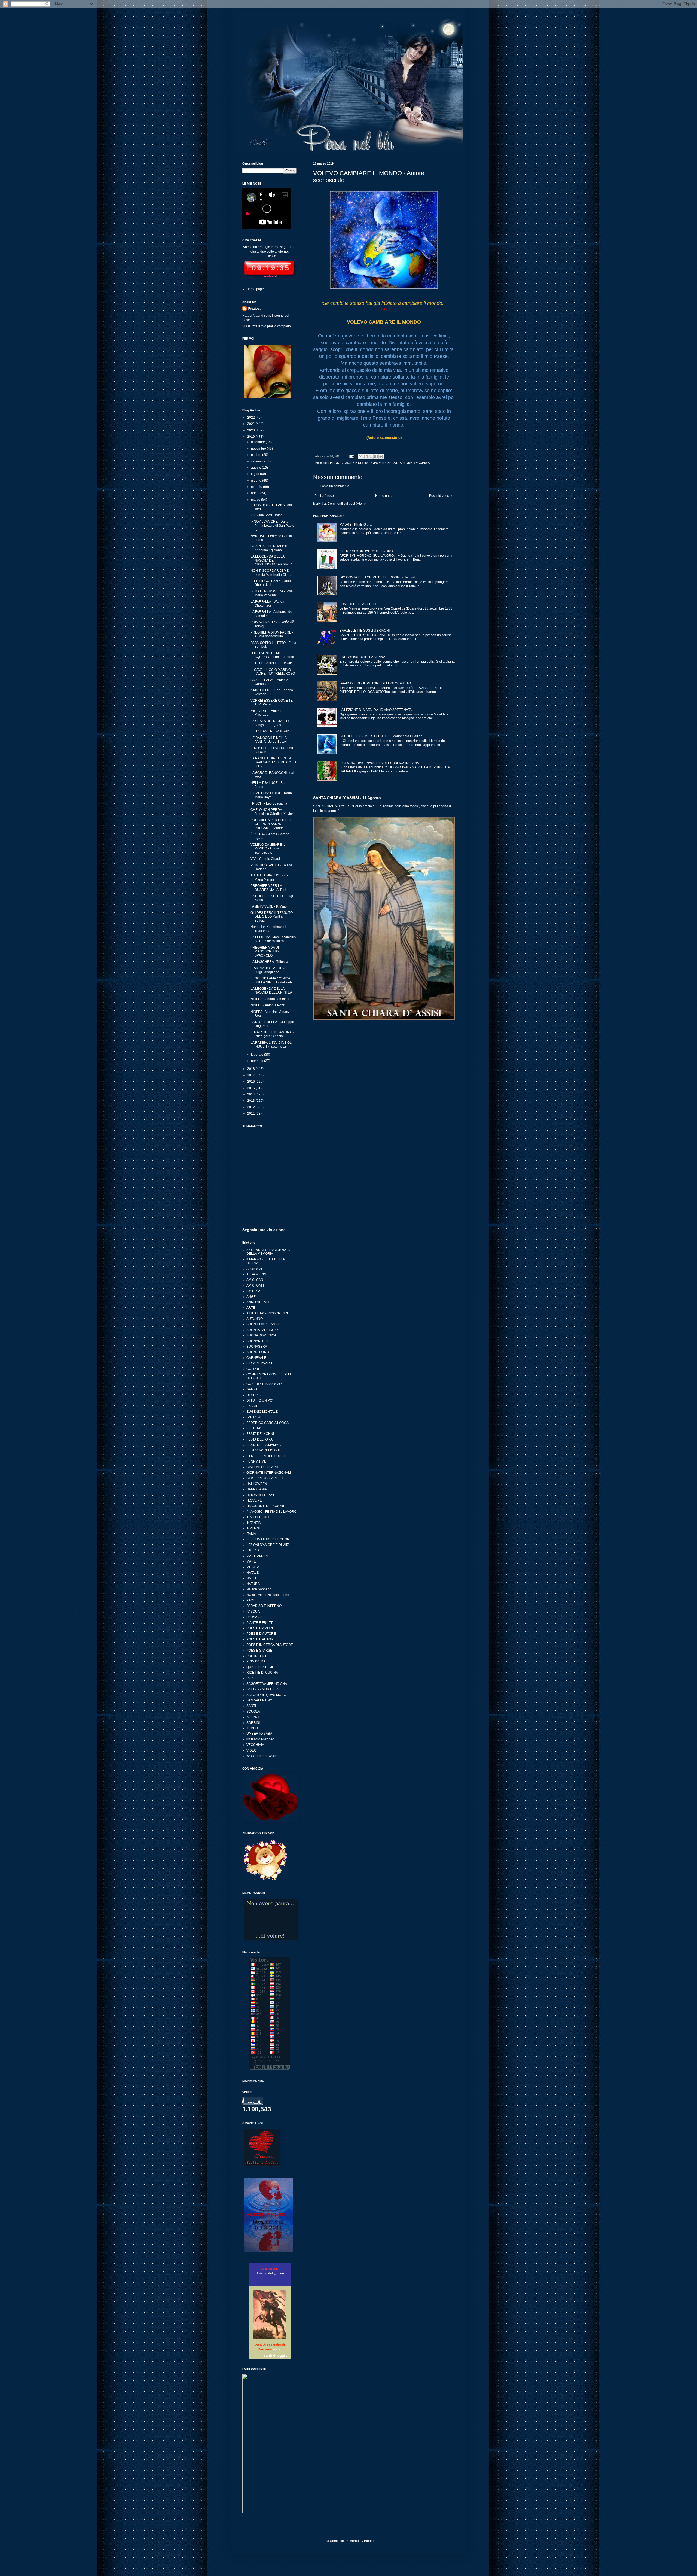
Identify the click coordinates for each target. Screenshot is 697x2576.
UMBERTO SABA (259, 1734)
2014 (251, 1094)
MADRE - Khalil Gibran (357, 525)
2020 (251, 430)
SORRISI (253, 1723)
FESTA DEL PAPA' (260, 1439)
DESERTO (254, 1395)
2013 (251, 1101)
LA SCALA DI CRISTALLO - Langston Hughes (270, 723)
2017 (251, 1075)
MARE (251, 1561)
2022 (251, 418)
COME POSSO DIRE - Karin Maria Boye (271, 795)
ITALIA (251, 1534)
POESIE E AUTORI (260, 1639)
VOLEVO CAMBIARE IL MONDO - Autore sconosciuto (268, 849)
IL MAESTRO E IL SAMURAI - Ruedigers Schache (272, 1034)
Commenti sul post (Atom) (347, 504)
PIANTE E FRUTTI (260, 1623)
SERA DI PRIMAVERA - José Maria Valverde (272, 593)
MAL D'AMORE (258, 1556)
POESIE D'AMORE (260, 1628)
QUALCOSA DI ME (260, 1667)
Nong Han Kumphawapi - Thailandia (269, 929)
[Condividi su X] (371, 456)
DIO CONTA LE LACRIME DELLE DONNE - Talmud (377, 577)
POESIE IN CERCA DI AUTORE (391, 463)
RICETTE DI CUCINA (262, 1673)
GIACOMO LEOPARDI (263, 1467)
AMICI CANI (255, 1280)
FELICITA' (254, 1428)
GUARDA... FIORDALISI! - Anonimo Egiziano (270, 548)
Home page (384, 496)
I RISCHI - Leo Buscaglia (269, 803)
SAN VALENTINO (259, 1700)
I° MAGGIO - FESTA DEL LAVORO (271, 1512)
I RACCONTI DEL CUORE (266, 1506)
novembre (259, 449)
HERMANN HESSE (261, 1495)
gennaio (258, 1061)
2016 (251, 1082)
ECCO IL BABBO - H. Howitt (271, 663)
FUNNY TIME (256, 1461)
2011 (251, 1113)
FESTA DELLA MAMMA (264, 1445)
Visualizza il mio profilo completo (267, 326)
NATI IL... (253, 1578)
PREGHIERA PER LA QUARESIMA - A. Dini (268, 888)
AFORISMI (254, 1269)
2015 (251, 1088)
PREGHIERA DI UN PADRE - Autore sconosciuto (272, 634)
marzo (256, 500)
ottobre (257, 455)
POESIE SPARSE (259, 1651)
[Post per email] (351, 456)
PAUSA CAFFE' (258, 1617)
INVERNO (254, 1528)
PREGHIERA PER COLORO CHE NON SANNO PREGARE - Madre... (271, 824)
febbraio (258, 1055)
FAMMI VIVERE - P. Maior (269, 906)
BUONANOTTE (258, 1341)
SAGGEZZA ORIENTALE (265, 1689)
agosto (256, 468)
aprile (256, 493)
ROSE (251, 1678)
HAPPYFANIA (257, 1489)
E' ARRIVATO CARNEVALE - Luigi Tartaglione (271, 970)
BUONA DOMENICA (261, 1335)
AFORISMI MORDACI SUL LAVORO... (367, 551)
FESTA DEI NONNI (260, 1434)
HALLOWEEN (257, 1484)
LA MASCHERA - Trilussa (269, 962)
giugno (257, 480)
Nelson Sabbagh (259, 1589)
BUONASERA (257, 1347)
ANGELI (252, 1297)
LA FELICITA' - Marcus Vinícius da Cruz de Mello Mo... (273, 939)
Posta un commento (335, 486)
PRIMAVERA (256, 1661)
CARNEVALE (256, 1358)
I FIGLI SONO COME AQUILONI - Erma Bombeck (273, 655)
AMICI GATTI (256, 1286)
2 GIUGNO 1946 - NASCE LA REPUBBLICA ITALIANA (379, 763)
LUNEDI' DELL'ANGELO (358, 604)
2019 (251, 437)
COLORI (253, 1369)
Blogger (370, 2541)
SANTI (251, 1706)
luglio (256, 474)
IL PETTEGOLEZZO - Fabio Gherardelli (271, 583)
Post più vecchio (441, 496)
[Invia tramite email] (360, 456)
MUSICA (253, 1567)
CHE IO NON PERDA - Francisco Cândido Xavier (272, 812)
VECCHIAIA (422, 463)
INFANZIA (254, 1523)
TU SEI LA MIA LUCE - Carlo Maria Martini (271, 877)
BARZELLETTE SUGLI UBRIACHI (365, 631)
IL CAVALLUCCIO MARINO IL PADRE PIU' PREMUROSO (273, 672)
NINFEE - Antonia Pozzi (268, 1005)
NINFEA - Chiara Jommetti (270, 999)
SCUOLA (253, 1712)
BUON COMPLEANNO (263, 1324)
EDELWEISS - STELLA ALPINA (362, 657)
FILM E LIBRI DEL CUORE (266, 1456)
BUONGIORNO (258, 1352)
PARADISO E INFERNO (264, 1606)
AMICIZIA (253, 1291)
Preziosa (255, 309)
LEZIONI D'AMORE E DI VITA (348, 463)
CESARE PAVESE (260, 1363)
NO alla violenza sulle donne (268, 1595)
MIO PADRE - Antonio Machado (266, 713)
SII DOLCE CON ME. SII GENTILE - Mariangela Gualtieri (381, 736)
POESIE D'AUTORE (261, 1634)
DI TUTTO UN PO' (260, 1400)
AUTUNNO (255, 1319)
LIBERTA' (253, 1550)
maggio (257, 487)
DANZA (252, 1389)
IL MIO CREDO (258, 1517)
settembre (259, 461)
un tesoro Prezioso (260, 1739)
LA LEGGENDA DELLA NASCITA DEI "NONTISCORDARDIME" (271, 560)
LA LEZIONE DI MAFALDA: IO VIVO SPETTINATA (376, 710)
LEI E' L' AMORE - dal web (270, 731)
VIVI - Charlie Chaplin (267, 859)
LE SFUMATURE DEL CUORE (269, 1539)
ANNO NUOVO (258, 1302)
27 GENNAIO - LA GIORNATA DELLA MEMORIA (268, 1252)
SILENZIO (254, 1717)
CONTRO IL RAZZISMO (264, 1384)
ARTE (251, 1308)
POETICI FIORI (257, 1656)
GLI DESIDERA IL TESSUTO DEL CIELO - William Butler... (272, 917)
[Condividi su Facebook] (376, 456)
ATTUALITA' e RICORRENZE (268, 1313)
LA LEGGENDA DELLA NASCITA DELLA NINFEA (271, 991)
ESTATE (252, 1406)
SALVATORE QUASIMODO (266, 1695)
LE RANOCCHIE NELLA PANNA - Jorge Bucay (269, 740)
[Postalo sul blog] (366, 456)
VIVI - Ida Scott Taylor (266, 515)
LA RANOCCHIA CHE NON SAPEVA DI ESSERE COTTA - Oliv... (273, 762)
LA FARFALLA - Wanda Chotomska (267, 604)
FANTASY (254, 1417)
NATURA (253, 1584)
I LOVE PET (255, 1500)
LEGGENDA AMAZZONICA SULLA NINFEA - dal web (271, 980)
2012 (251, 1107)
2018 (251, 1069)
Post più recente (326, 496)
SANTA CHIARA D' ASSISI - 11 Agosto (347, 798)
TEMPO (252, 1728)
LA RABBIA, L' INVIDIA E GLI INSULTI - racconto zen (271, 1045)
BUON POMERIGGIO (262, 1330)
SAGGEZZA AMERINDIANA (267, 1684)
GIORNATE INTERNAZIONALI (269, 1473)
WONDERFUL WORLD (264, 1756)
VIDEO (251, 1750)
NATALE (253, 1573)
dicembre (258, 442)
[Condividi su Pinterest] (381, 456)
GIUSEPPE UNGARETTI (265, 1478)
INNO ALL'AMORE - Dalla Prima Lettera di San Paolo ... (272, 526)
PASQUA (253, 1612)
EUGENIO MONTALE (262, 1412)
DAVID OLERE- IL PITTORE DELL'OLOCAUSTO (375, 683)
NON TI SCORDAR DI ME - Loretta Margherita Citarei (271, 573)
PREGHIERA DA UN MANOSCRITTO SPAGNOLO (265, 951)
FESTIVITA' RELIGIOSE (264, 1450)
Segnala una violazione (264, 1230)
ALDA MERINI (257, 1274)
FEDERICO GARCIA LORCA (268, 1423)
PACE (251, 1600)
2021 (251, 424)
